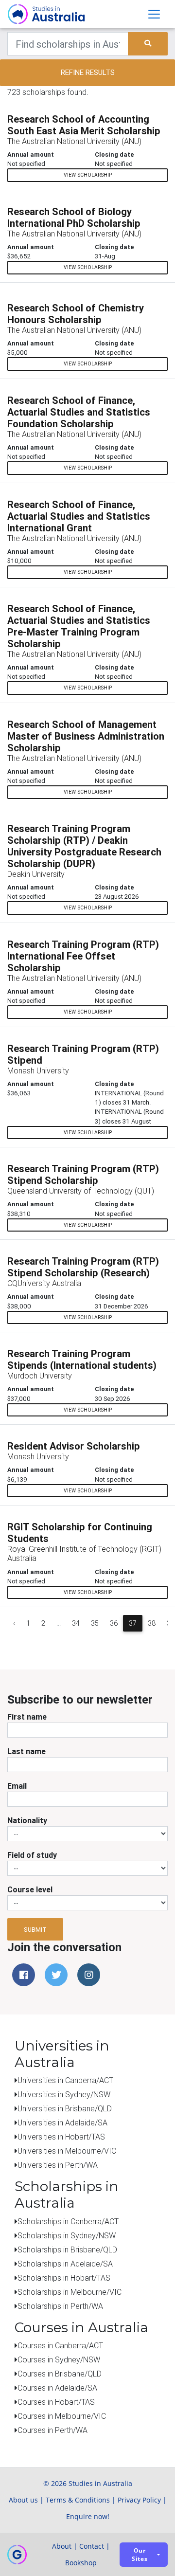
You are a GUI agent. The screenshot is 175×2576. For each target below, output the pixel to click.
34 (76, 1623)
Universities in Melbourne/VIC (67, 2151)
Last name (26, 1751)
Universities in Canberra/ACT (65, 2080)
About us (23, 2500)
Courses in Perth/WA (52, 2430)
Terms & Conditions (78, 2500)
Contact (92, 2546)
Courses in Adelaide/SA (57, 2388)
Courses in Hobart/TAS (56, 2402)
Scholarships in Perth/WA (60, 2306)
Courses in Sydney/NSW (59, 2359)
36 (114, 1623)
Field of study (32, 1855)
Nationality (27, 1820)
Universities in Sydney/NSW (64, 2094)
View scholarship (88, 175)
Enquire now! (88, 2516)
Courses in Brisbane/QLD (60, 2374)
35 (95, 1623)
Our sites (140, 2555)
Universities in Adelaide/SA (62, 2122)
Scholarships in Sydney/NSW (67, 2235)
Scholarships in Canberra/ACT (68, 2221)
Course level (30, 1889)
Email (17, 1786)
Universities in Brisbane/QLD (65, 2108)
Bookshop (81, 2563)
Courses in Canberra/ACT (60, 2345)
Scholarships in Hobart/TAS (64, 2278)
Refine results (88, 72)
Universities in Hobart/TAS (61, 2137)
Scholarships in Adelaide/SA (65, 2264)
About (62, 2546)
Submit (35, 1930)
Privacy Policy (139, 2500)
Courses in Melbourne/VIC (62, 2416)
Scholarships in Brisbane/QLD (67, 2249)
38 (152, 1623)
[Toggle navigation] (154, 14)
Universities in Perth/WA (58, 2165)
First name (27, 1717)
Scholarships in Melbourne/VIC (70, 2292)
